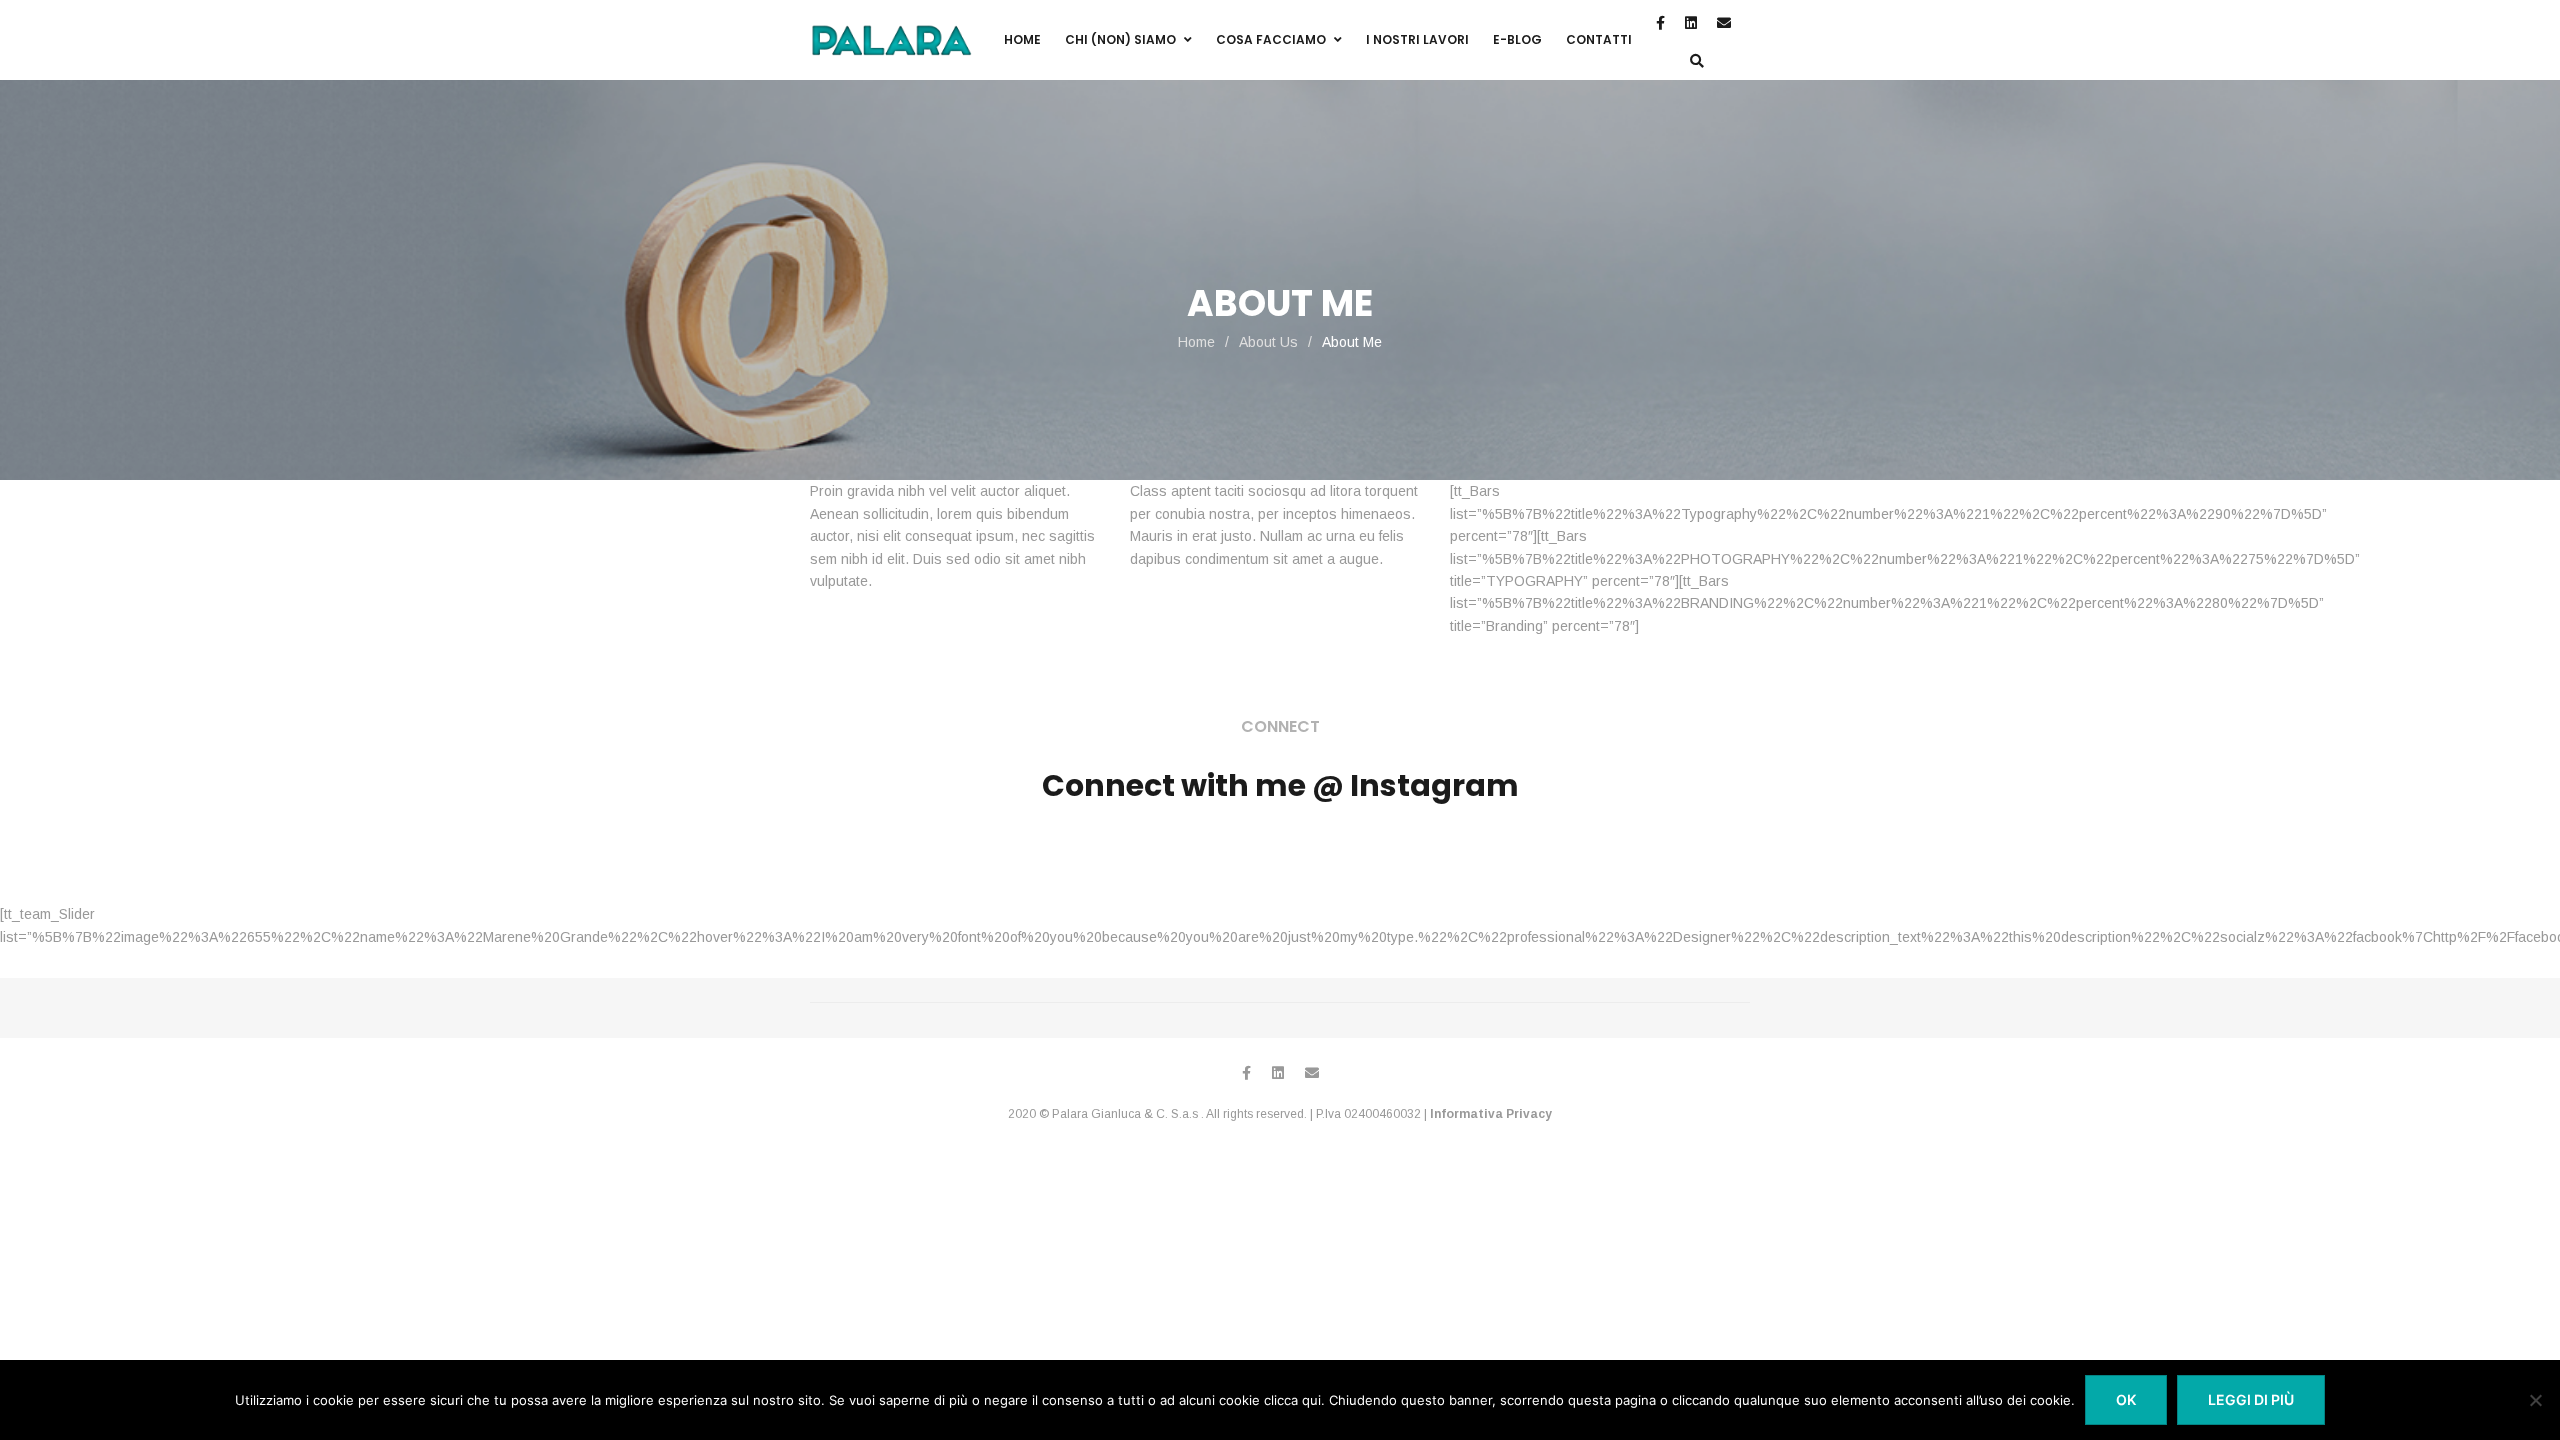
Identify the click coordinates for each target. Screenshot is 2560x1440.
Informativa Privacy (1491, 1114)
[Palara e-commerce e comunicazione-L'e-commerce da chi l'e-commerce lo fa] (891, 40)
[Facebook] (1246, 1073)
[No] (2535, 1400)
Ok (2126, 1399)
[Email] (1312, 1073)
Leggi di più (2251, 1399)
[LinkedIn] (1278, 1073)
